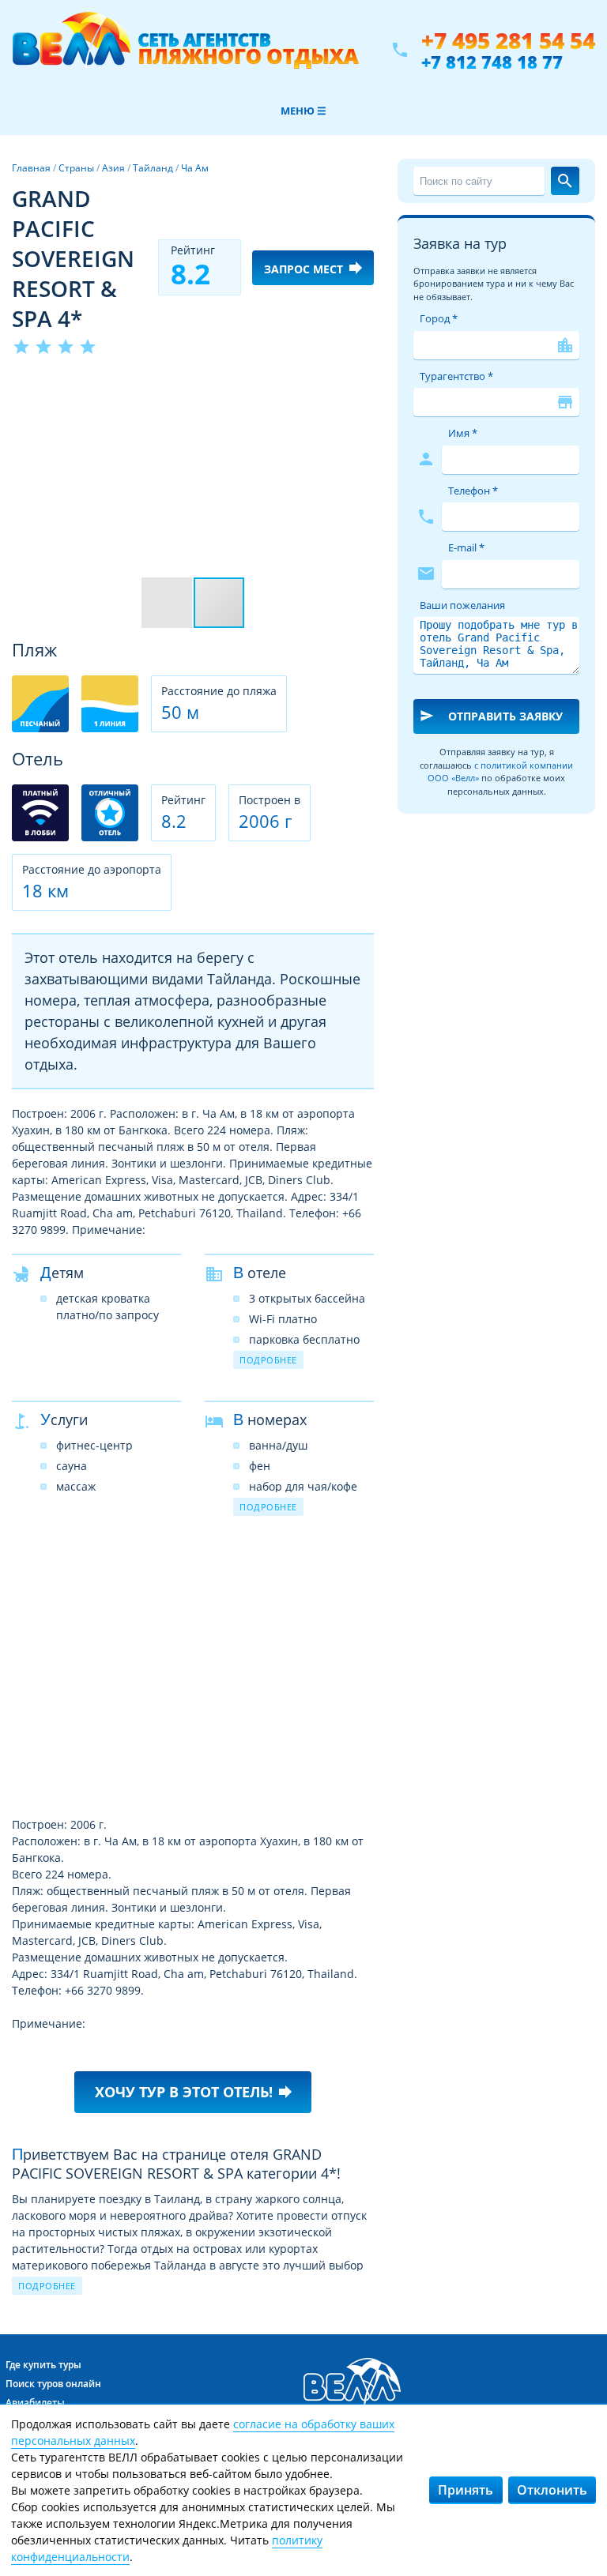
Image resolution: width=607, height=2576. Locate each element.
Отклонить (552, 2490)
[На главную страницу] (185, 50)
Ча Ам (195, 168)
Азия (113, 168)
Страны (76, 168)
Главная (31, 168)
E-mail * (466, 547)
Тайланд (153, 168)
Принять (466, 2490)
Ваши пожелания (462, 605)
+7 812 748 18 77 (492, 62)
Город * (439, 318)
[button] (360, 386)
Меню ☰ (303, 111)
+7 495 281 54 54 (508, 41)
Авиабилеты (35, 2403)
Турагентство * (456, 376)
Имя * (463, 433)
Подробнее (268, 1360)
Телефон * (473, 491)
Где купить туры (43, 2365)
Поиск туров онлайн (53, 2384)
